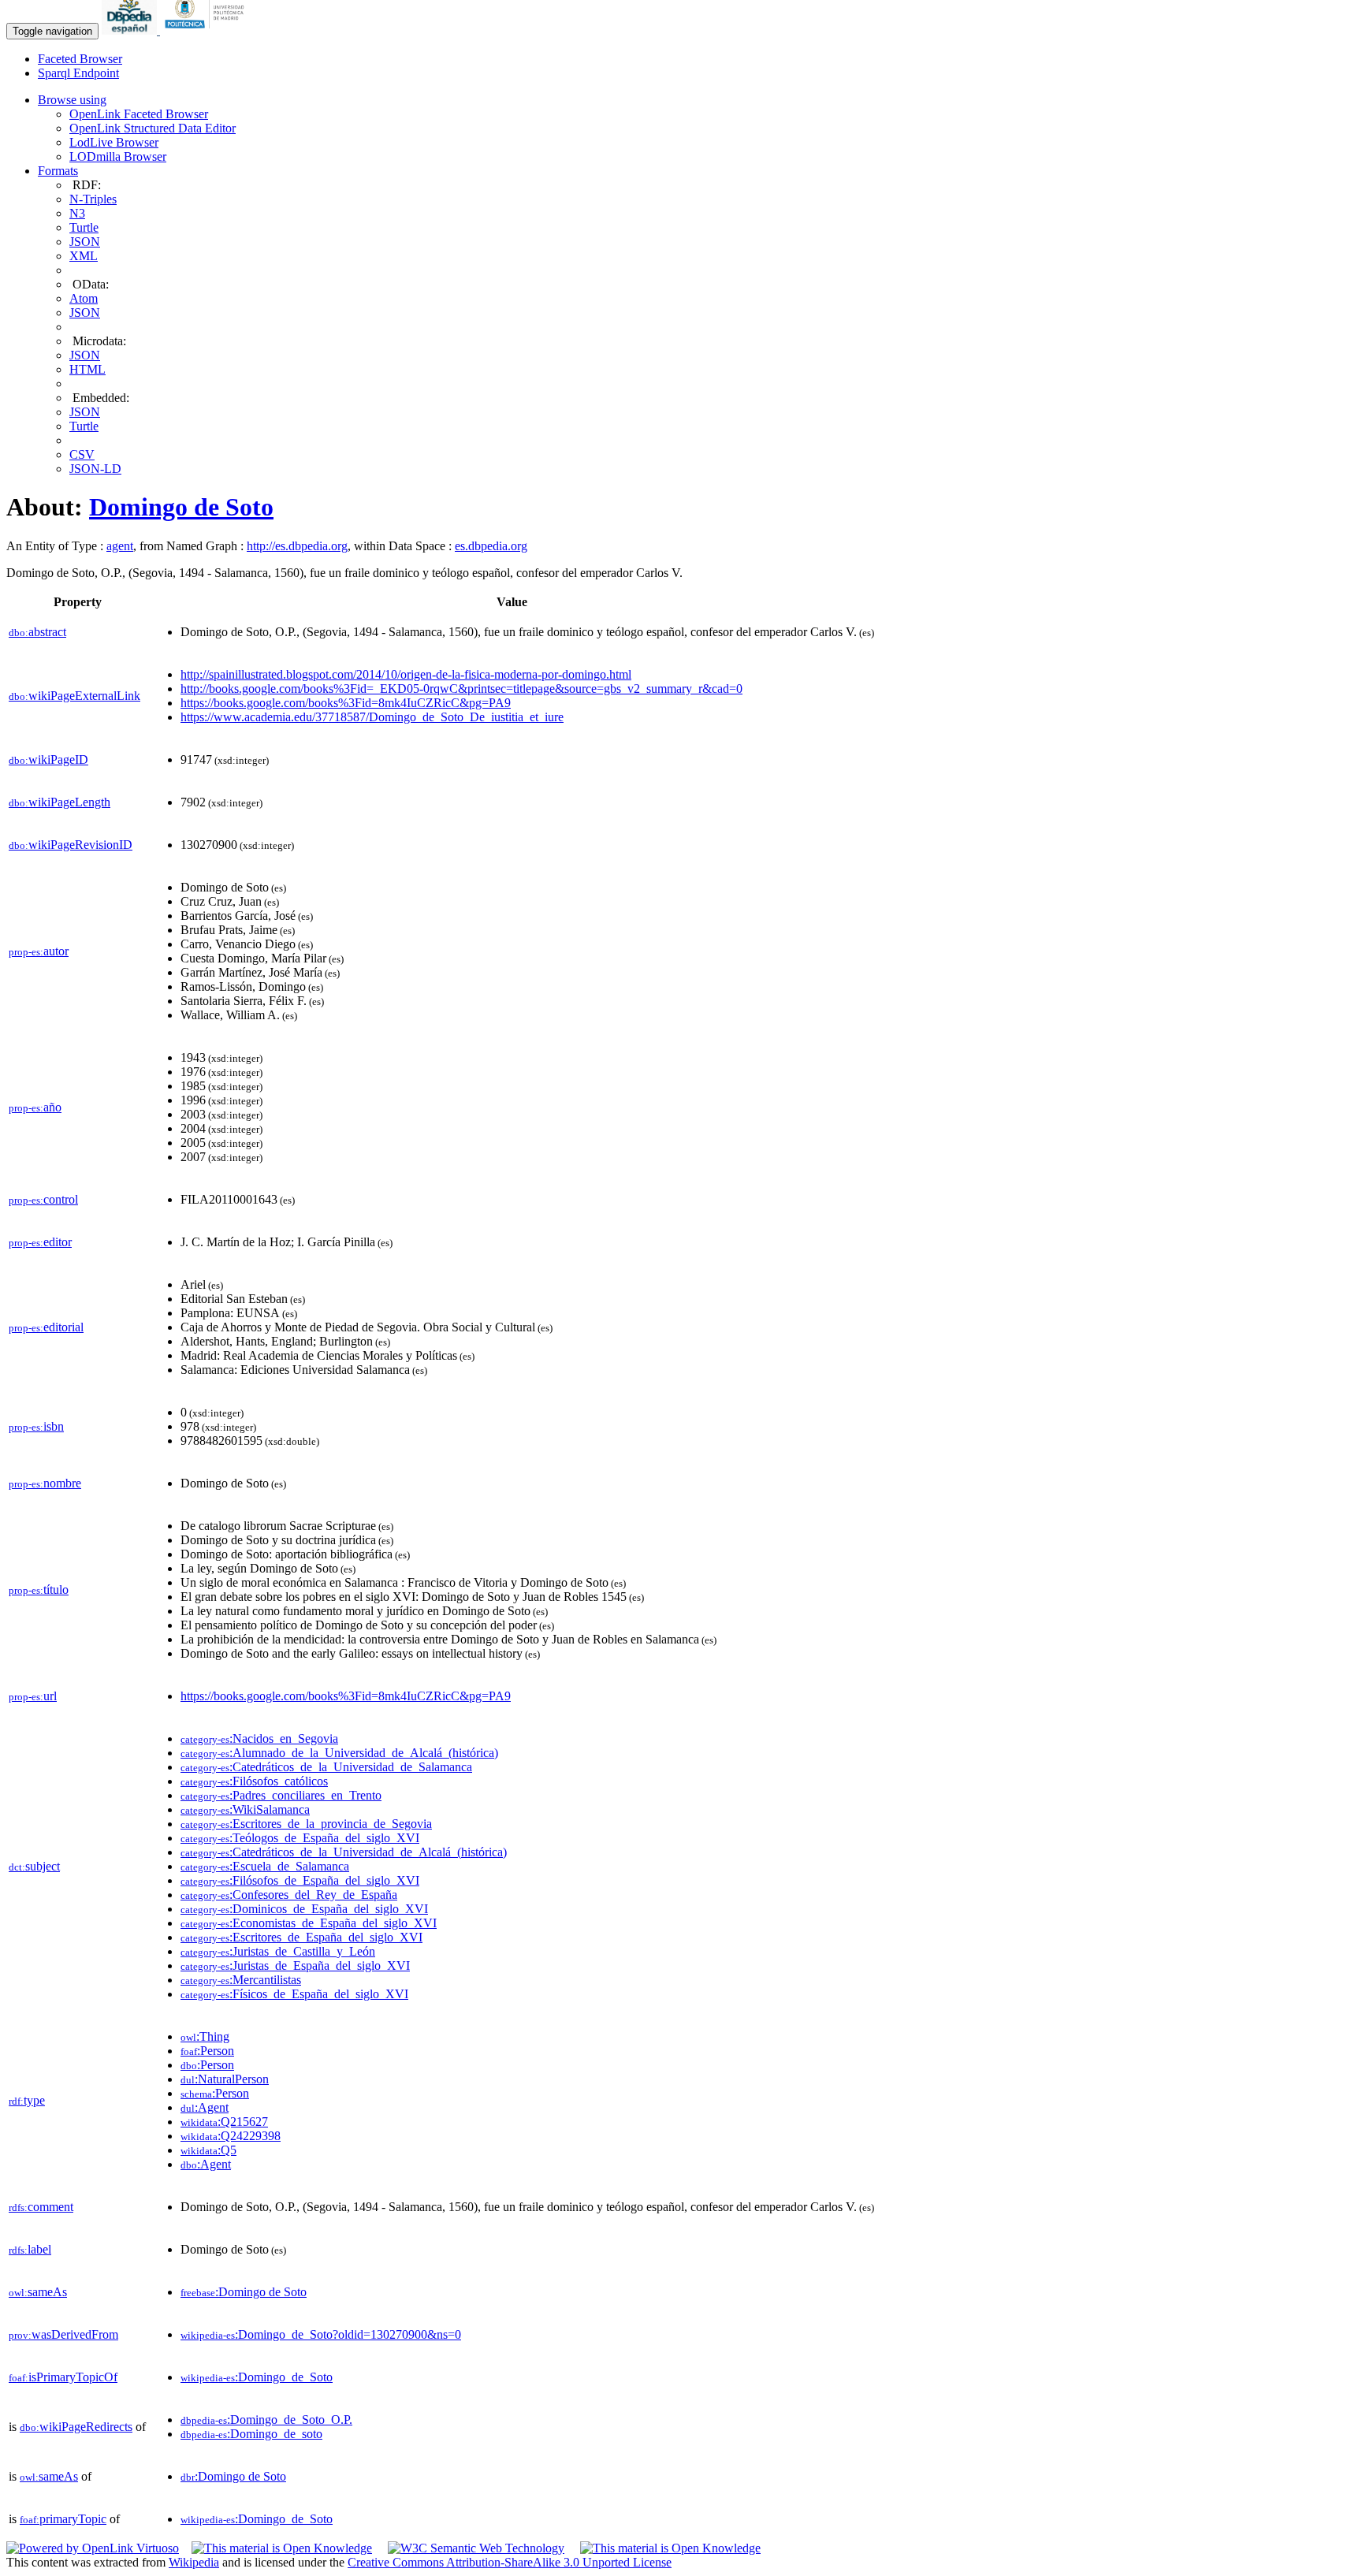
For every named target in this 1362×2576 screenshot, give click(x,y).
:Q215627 (224, 2122)
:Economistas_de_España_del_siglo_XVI (309, 1923)
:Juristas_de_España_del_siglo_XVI (295, 1966)
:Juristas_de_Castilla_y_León (278, 1951)
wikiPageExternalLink (74, 696)
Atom (84, 298)
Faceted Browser (80, 59)
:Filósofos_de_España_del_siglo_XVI (300, 1880)
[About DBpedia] (131, 30)
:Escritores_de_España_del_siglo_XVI (301, 1937)
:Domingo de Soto (244, 2292)
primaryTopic (63, 2519)
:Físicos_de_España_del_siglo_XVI (294, 1994)
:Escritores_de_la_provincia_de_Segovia (306, 1824)
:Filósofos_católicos (254, 1781)
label (30, 2249)
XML (84, 256)
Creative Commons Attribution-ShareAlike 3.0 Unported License (510, 2562)
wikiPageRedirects (76, 2427)
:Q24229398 (231, 2136)
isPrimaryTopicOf (63, 2377)
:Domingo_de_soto (251, 2434)
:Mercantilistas (241, 1980)
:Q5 (208, 2150)
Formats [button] (58, 171)
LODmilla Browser (118, 156)
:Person (207, 2051)
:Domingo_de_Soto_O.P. (266, 2420)
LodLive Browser (114, 142)
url (33, 1696)
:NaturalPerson (225, 2079)
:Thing (205, 2036)
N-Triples (93, 199)
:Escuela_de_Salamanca (265, 1866)
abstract (37, 632)
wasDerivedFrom (63, 2334)
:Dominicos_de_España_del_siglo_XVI (304, 1909)
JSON (85, 242)
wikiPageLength (60, 802)
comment (41, 2207)
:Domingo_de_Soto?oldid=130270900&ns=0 (321, 2334)
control (43, 1199)
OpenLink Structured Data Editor (153, 128)
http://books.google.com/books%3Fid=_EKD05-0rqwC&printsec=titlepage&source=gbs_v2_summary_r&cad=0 (461, 689)
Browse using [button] (72, 100)
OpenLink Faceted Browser (139, 114)
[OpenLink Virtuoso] (93, 2548)
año (35, 1107)
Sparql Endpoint (78, 73)
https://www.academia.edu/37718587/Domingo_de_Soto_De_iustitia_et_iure (372, 717)
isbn (36, 1426)
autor (39, 951)
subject (34, 1866)
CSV (82, 454)
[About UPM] (207, 30)
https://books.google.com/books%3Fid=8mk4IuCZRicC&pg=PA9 (346, 703)
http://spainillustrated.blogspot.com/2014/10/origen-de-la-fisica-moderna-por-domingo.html (406, 674)
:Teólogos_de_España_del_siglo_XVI (300, 1838)
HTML (87, 369)
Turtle (84, 227)
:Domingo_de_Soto (257, 2377)
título (39, 1590)
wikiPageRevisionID (71, 845)
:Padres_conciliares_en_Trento (281, 1795)
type (27, 2100)
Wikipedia (194, 2562)
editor (40, 1242)
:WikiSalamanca (245, 1809)
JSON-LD (95, 469)
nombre (45, 1483)
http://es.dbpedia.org (297, 546)
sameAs (38, 2292)
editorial (46, 1327)
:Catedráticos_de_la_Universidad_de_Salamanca (326, 1767)
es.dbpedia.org (491, 546)
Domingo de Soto (181, 507)
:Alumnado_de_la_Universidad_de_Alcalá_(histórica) (339, 1753)
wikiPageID (48, 759)
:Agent (205, 2107)
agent (120, 546)
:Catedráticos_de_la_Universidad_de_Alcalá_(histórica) (344, 1852)
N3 (77, 213)
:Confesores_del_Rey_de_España (289, 1895)
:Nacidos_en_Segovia (259, 1738)
